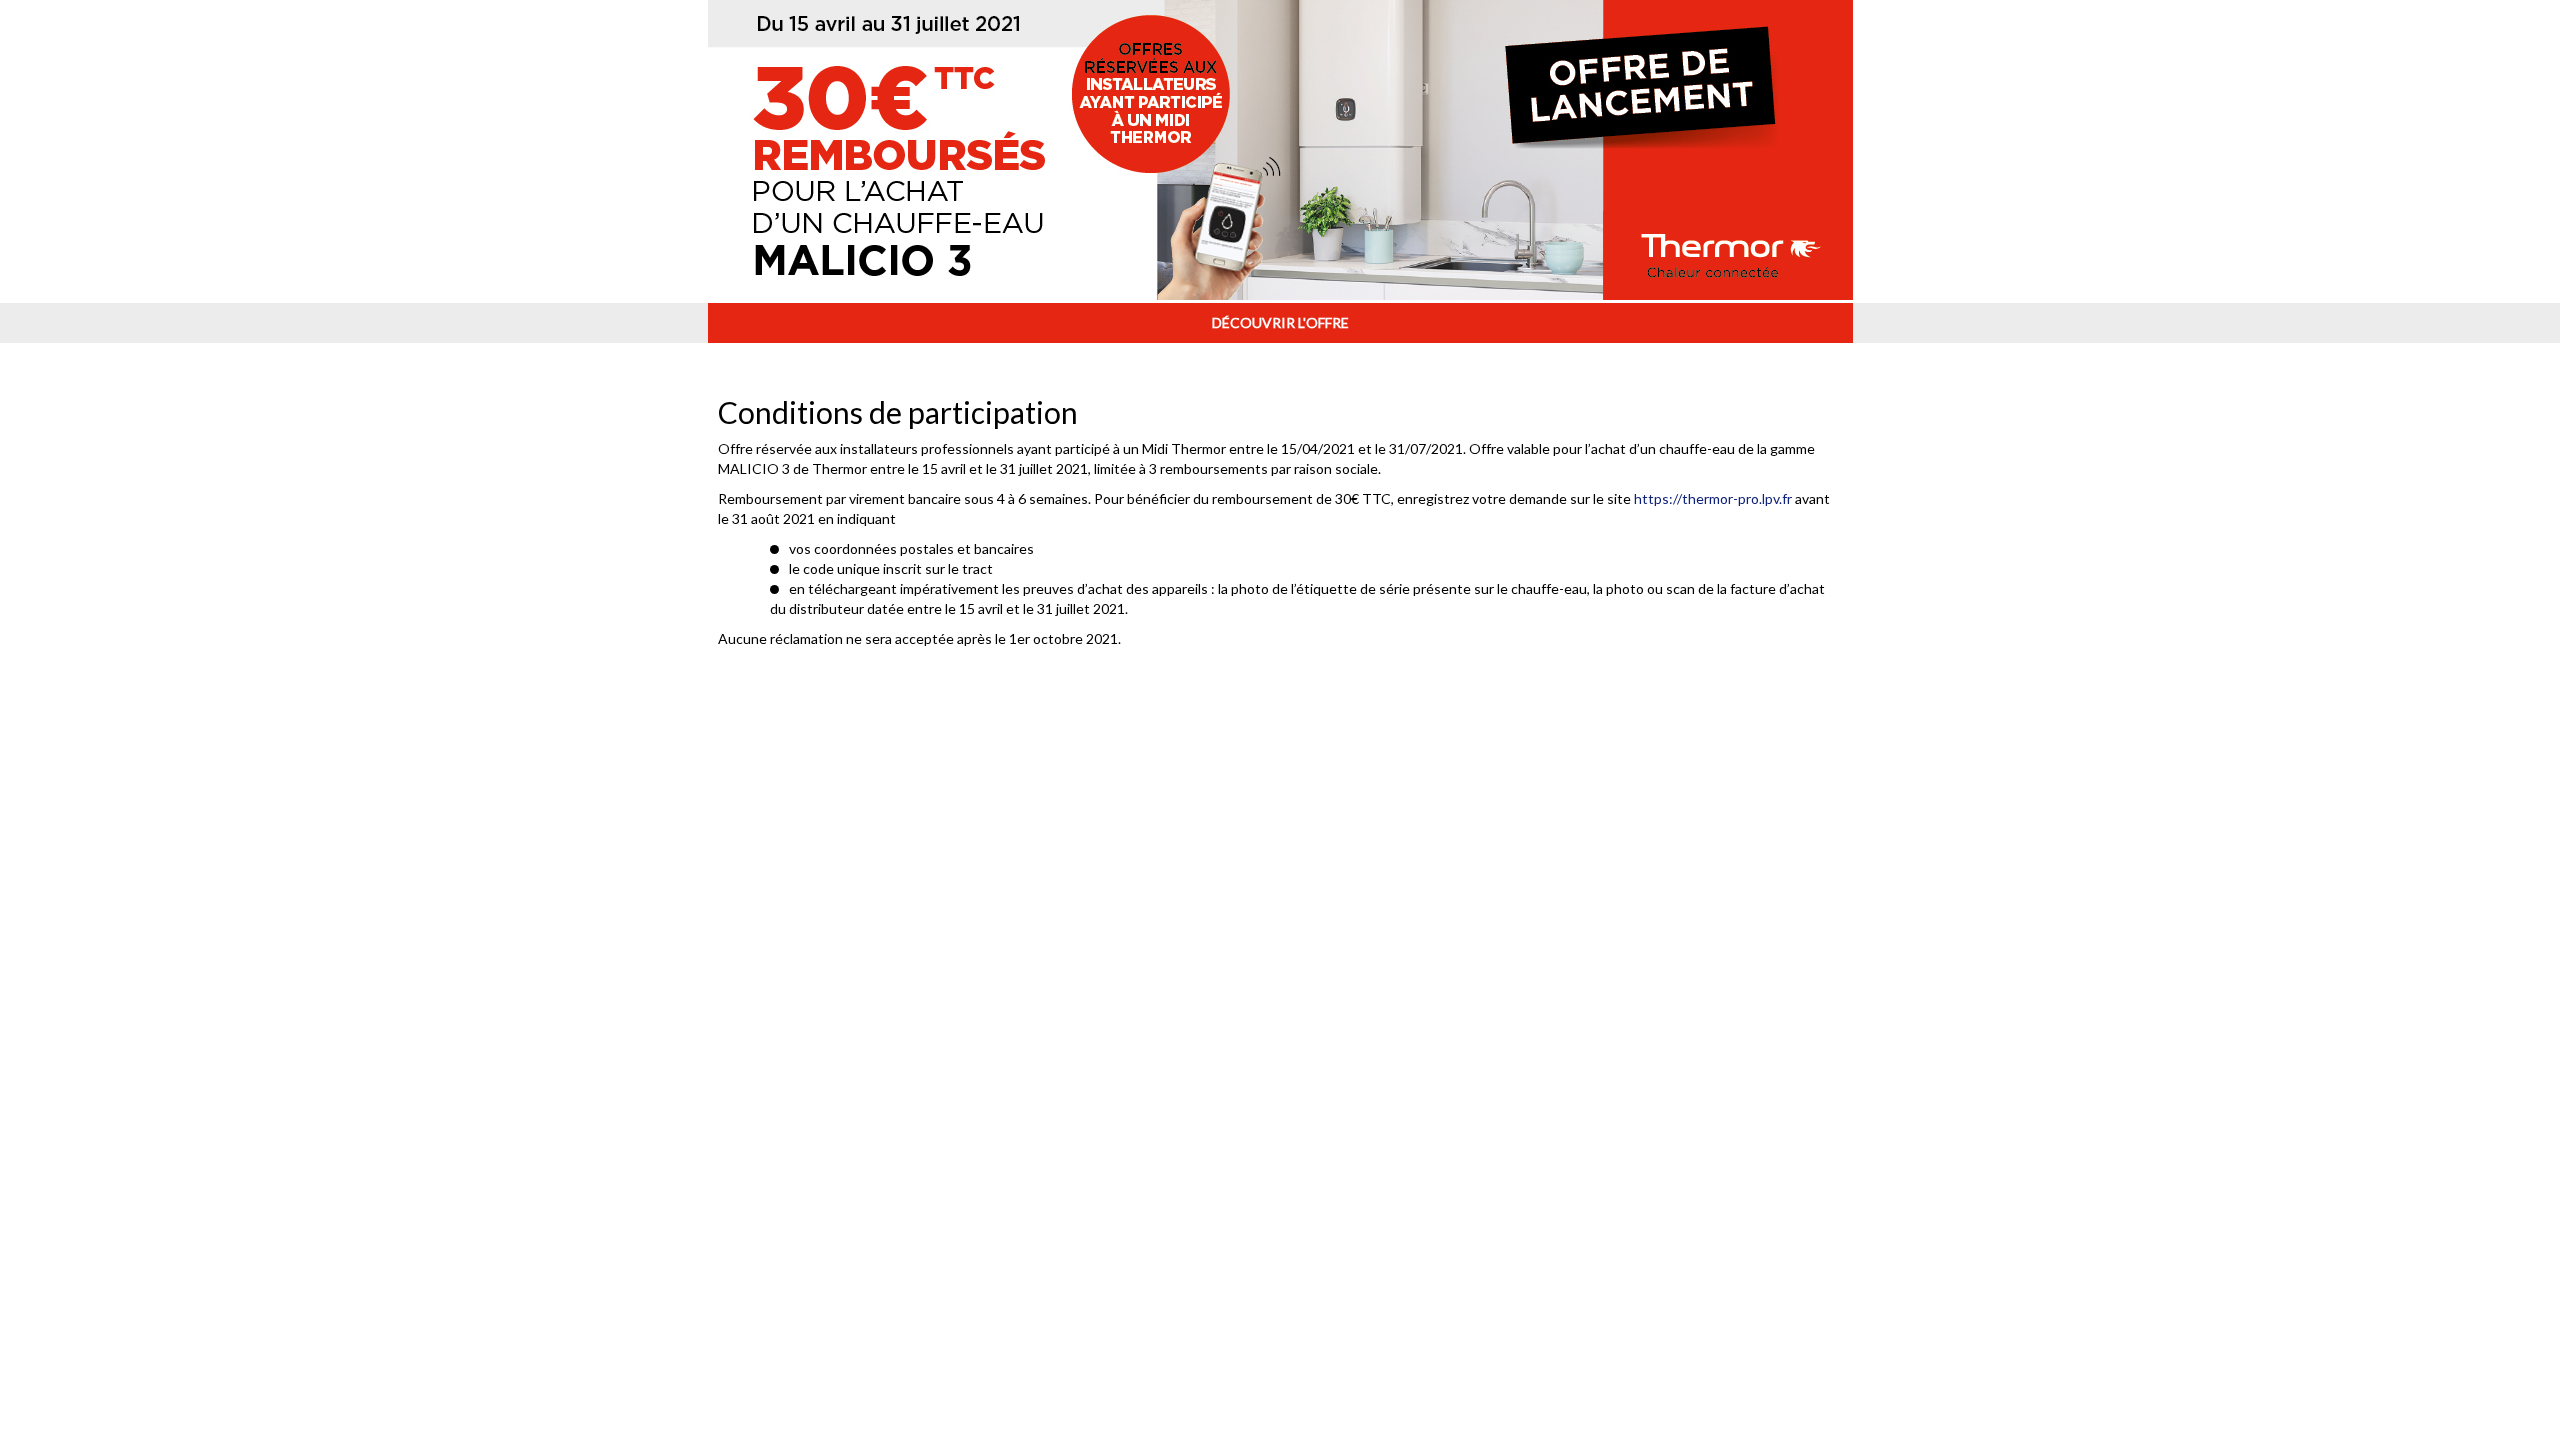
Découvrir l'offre (1280, 322)
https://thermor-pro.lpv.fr (1713, 498)
